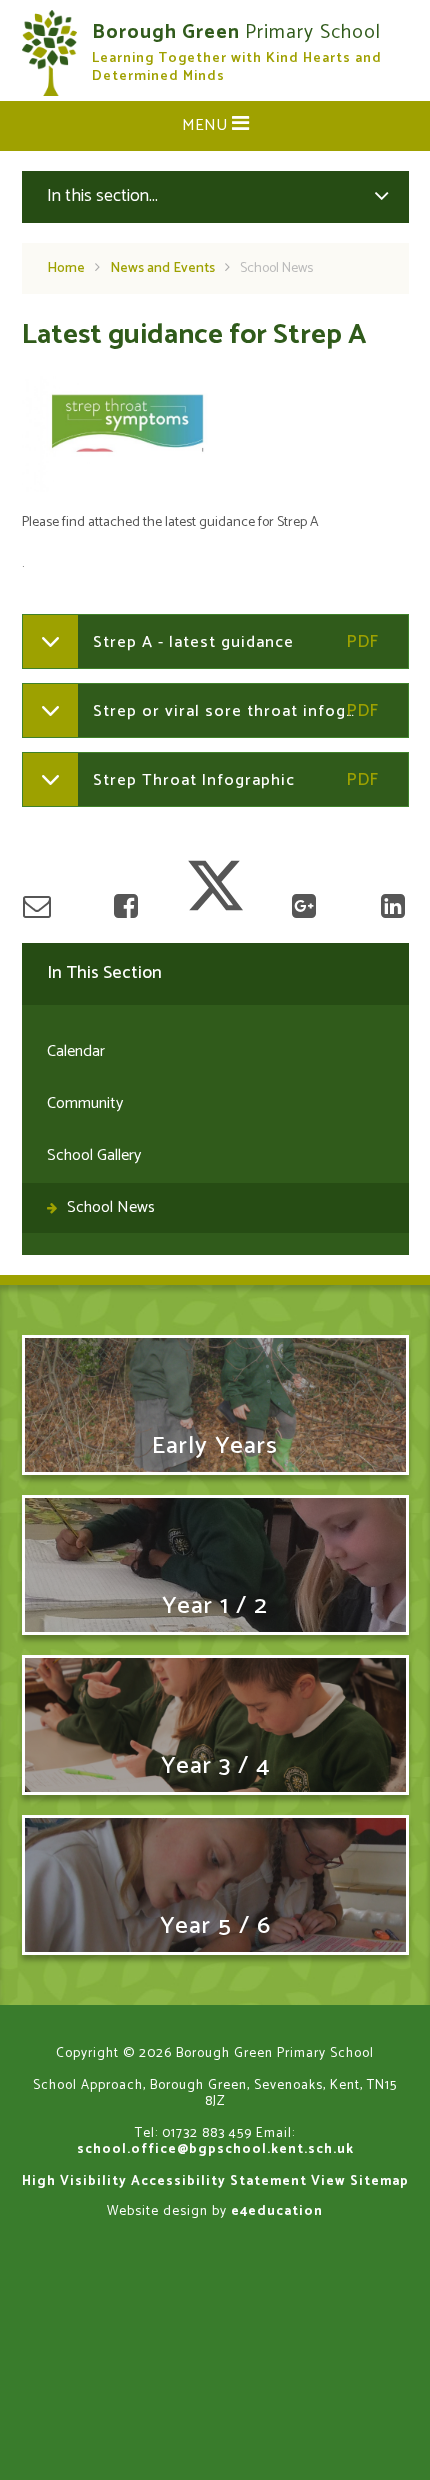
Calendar (76, 1051)
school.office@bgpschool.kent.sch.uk (215, 2149)
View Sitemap (360, 2181)
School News (276, 268)
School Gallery (94, 1155)
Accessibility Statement (219, 2181)
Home (66, 268)
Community (85, 1103)
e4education (277, 2211)
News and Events (162, 268)
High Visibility (74, 2181)
